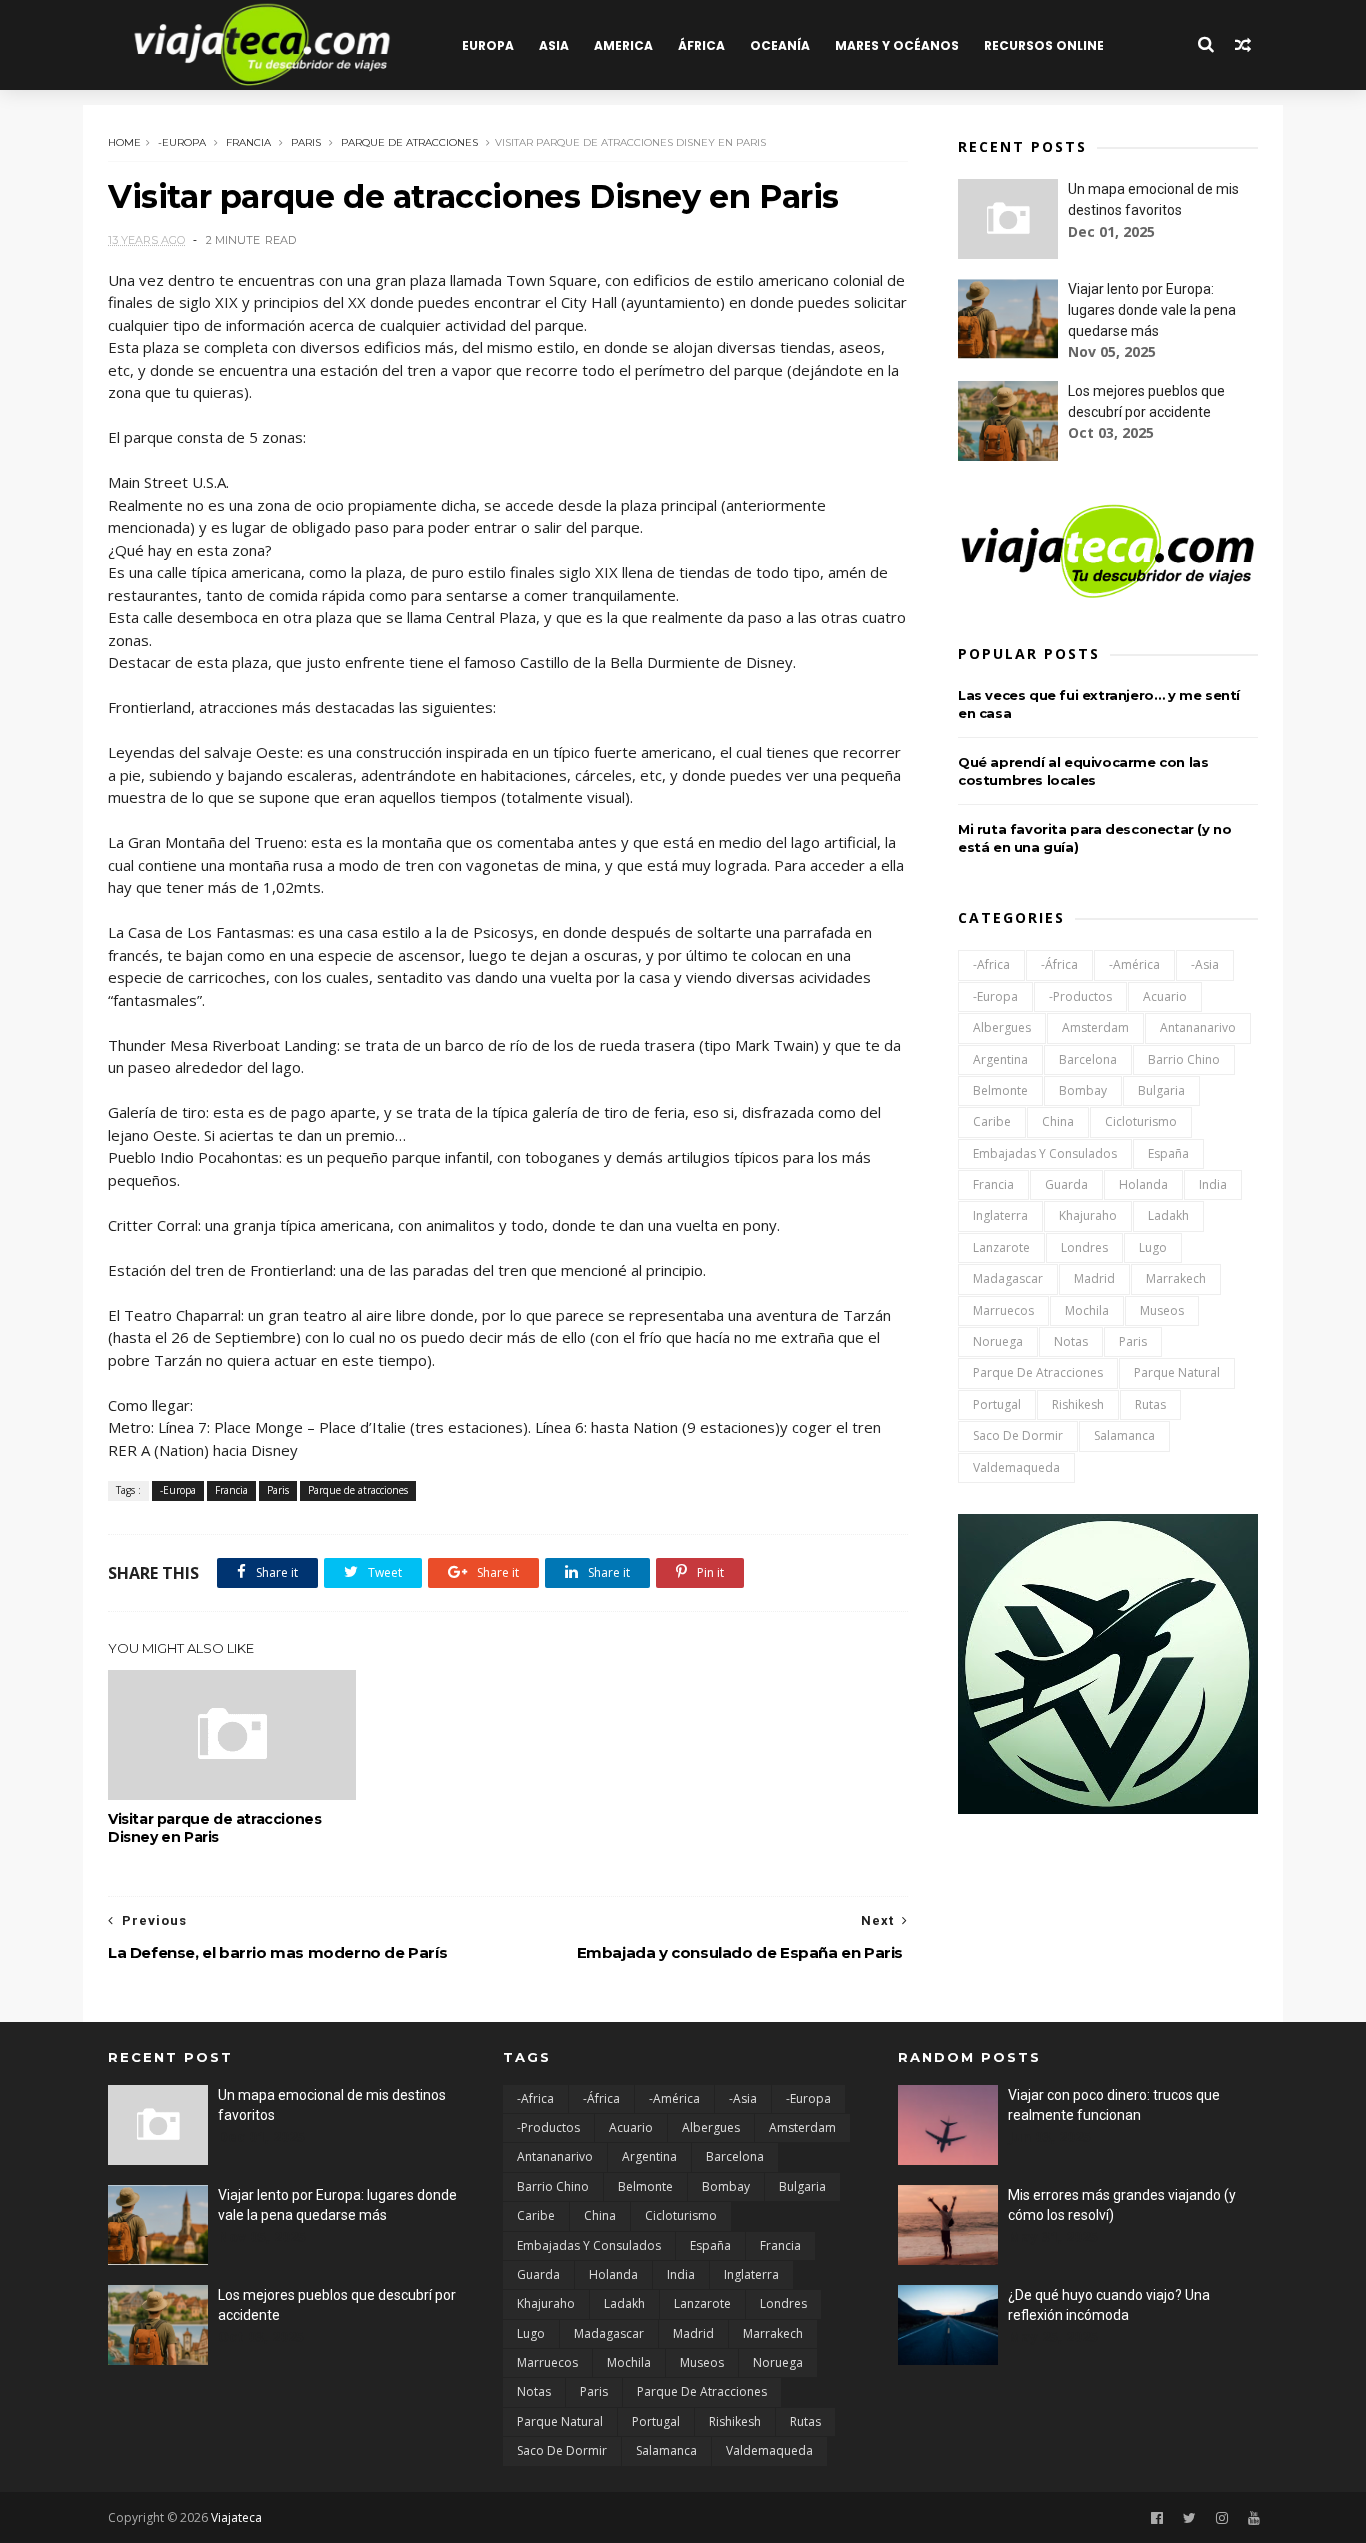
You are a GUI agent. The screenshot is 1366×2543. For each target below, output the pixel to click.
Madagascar (1008, 1278)
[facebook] (1157, 2518)
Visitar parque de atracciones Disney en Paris (214, 1828)
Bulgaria (1161, 1090)
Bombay (1083, 1090)
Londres (1084, 1247)
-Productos (1080, 996)
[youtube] (1254, 2518)
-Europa (182, 142)
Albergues (1002, 1027)
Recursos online (1044, 45)
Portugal (997, 1404)
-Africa (991, 964)
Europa (488, 45)
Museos (1162, 1310)
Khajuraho (1088, 1215)
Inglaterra (1000, 1215)
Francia (248, 142)
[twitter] (1189, 2518)
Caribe (992, 1121)
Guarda (1066, 1184)
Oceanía (780, 45)
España (1168, 1153)
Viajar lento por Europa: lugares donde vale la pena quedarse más (1152, 309)
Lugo (1153, 1247)
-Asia (1205, 964)
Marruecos (1003, 1310)
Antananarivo (1198, 1027)
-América (1134, 964)
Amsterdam (1095, 1027)
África (701, 45)
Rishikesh (1078, 1404)
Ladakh (1168, 1215)
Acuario (1165, 996)
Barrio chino (1184, 1059)
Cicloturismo (1141, 1121)
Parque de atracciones (409, 142)
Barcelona (1088, 1059)
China (1058, 1121)
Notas (1071, 1341)
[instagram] (1222, 2518)
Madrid (1094, 1278)
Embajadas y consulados (1045, 1153)
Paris (306, 142)
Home (124, 142)
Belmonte (1000, 1090)
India (1213, 1184)
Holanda (1143, 1184)
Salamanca (1124, 1435)
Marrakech (1176, 1278)
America (623, 45)
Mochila (1087, 1310)
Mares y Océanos (897, 45)
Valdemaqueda (1016, 1467)
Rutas (1150, 1404)
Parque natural (1177, 1372)
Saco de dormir (1018, 1435)
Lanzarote (1001, 1247)
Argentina (1000, 1059)
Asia (554, 45)
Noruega (998, 1341)
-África (1059, 964)
